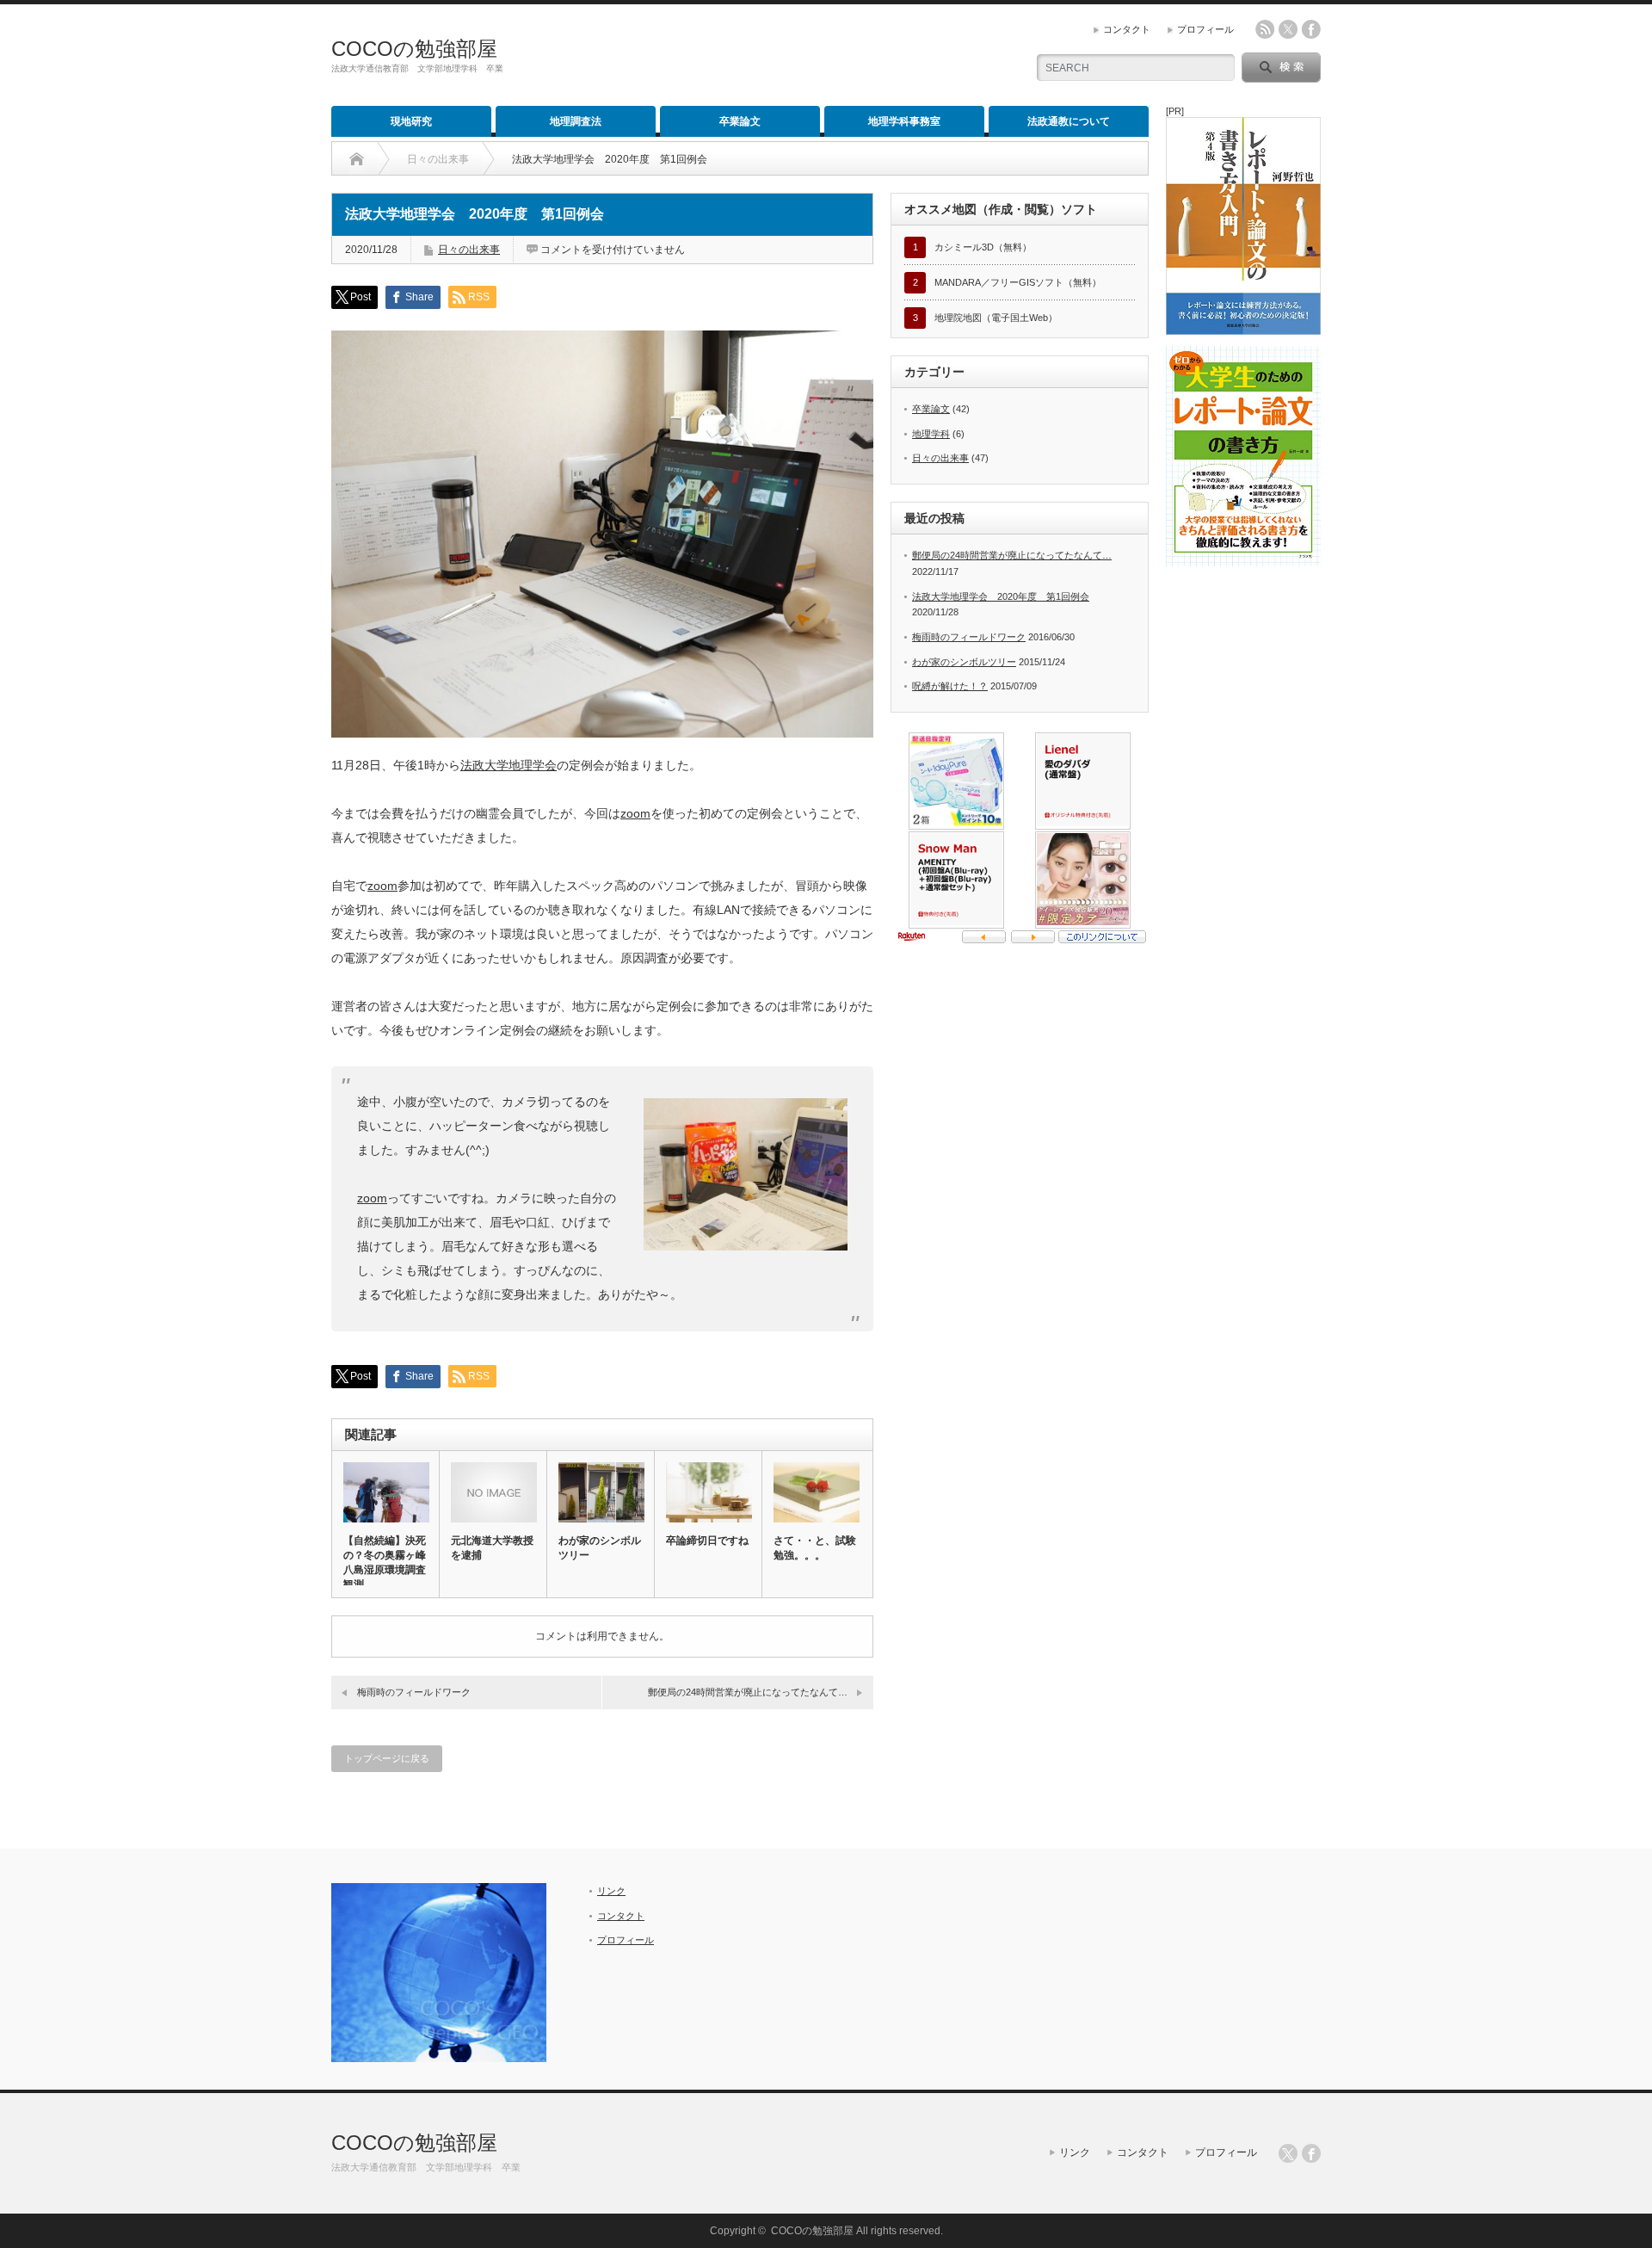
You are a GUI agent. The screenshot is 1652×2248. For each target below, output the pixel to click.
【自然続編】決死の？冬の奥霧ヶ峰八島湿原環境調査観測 (385, 1562)
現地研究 (411, 121)
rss (1265, 29)
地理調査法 (576, 121)
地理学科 (931, 434)
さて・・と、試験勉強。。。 (815, 1548)
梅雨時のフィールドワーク (414, 1692)
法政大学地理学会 (509, 765)
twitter (1288, 29)
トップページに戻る (387, 1758)
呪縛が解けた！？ (950, 686)
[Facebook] (1311, 2153)
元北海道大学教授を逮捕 (492, 1548)
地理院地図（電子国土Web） (996, 318)
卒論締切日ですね (707, 1541)
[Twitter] (1288, 2153)
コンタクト (1127, 29)
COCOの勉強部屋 (414, 49)
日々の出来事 (469, 250)
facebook (1311, 29)
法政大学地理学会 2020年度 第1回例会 (1001, 596)
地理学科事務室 (904, 121)
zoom (635, 813)
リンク (611, 1891)
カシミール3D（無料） (983, 247)
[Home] (357, 159)
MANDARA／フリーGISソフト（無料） (1018, 282)
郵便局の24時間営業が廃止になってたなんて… (748, 1692)
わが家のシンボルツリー (600, 1548)
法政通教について (1069, 121)
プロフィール (1205, 29)
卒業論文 (740, 121)
